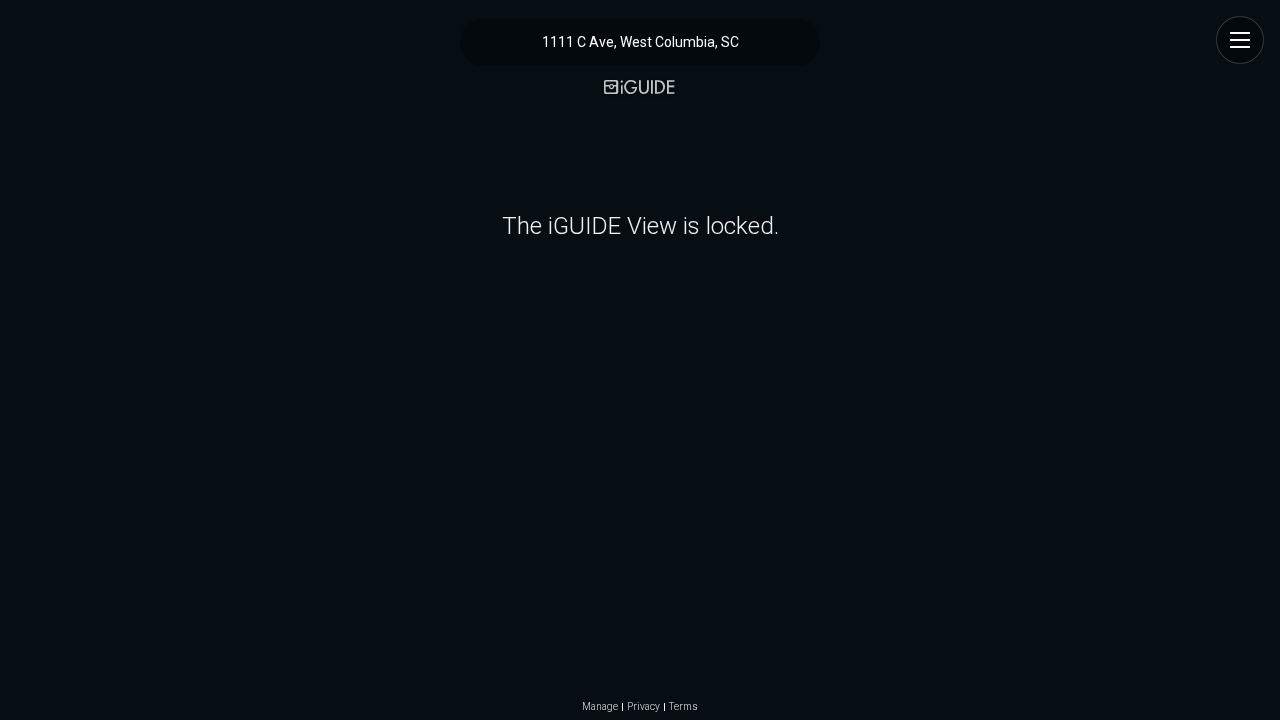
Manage (600, 707)
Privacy (643, 707)
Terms (683, 707)
